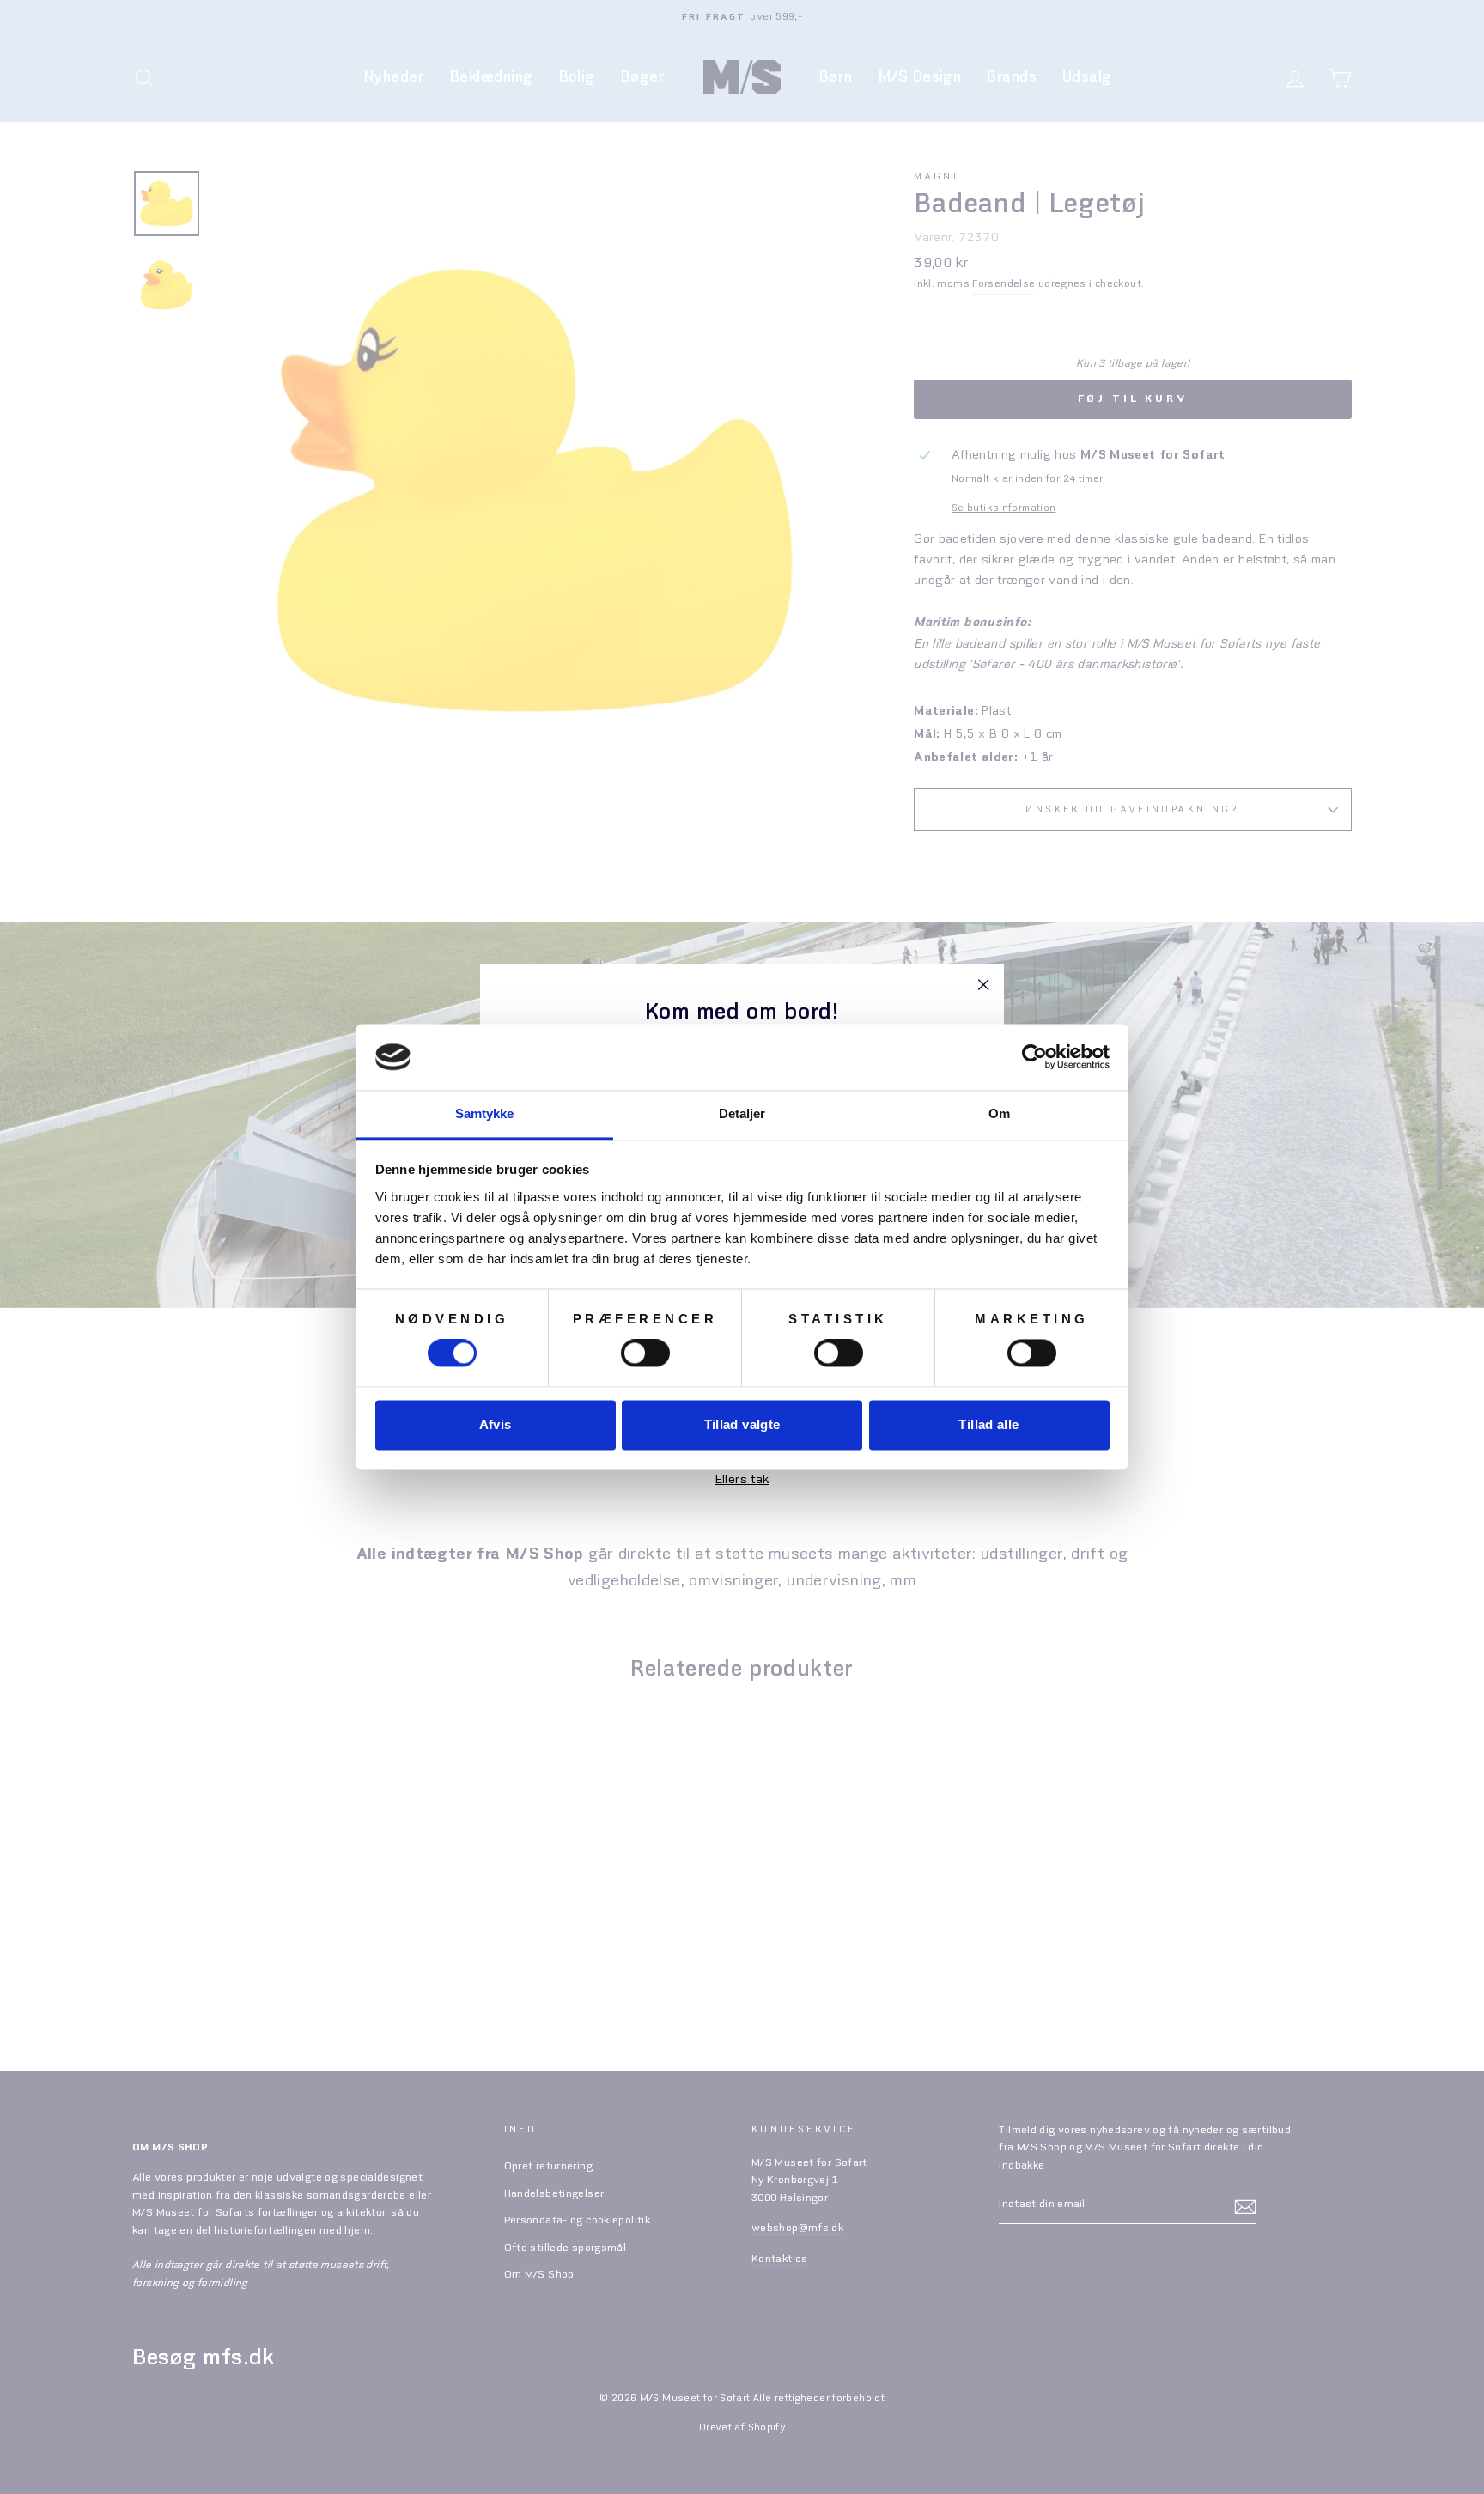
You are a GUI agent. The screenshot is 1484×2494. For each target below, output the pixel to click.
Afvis (496, 1424)
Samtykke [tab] (485, 1113)
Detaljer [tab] (742, 1113)
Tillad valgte (742, 1424)
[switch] (645, 1353)
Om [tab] (999, 1113)
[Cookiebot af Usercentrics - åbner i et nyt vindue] (1034, 1057)
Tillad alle (988, 1424)
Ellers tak (742, 1481)
